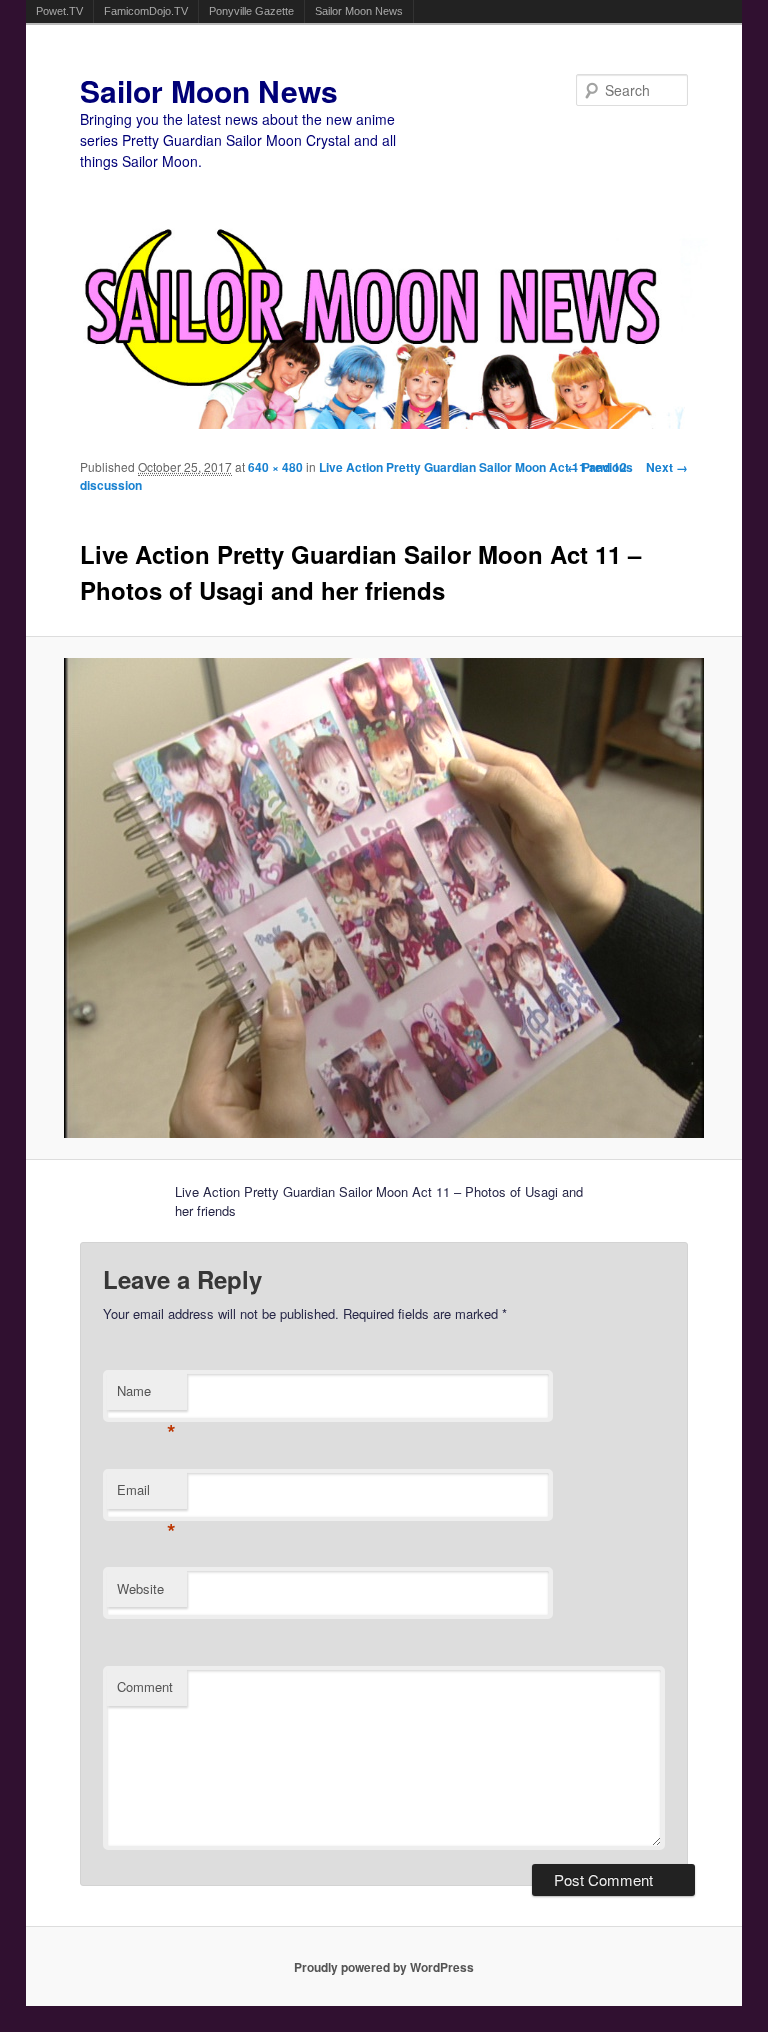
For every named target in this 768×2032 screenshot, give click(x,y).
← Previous (600, 467)
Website (140, 1588)
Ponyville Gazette (251, 11)
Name (146, 1395)
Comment (145, 1686)
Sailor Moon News (359, 11)
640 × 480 (275, 467)
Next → (667, 467)
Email (146, 1494)
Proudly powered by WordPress (384, 1967)
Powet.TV (59, 11)
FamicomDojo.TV (146, 11)
